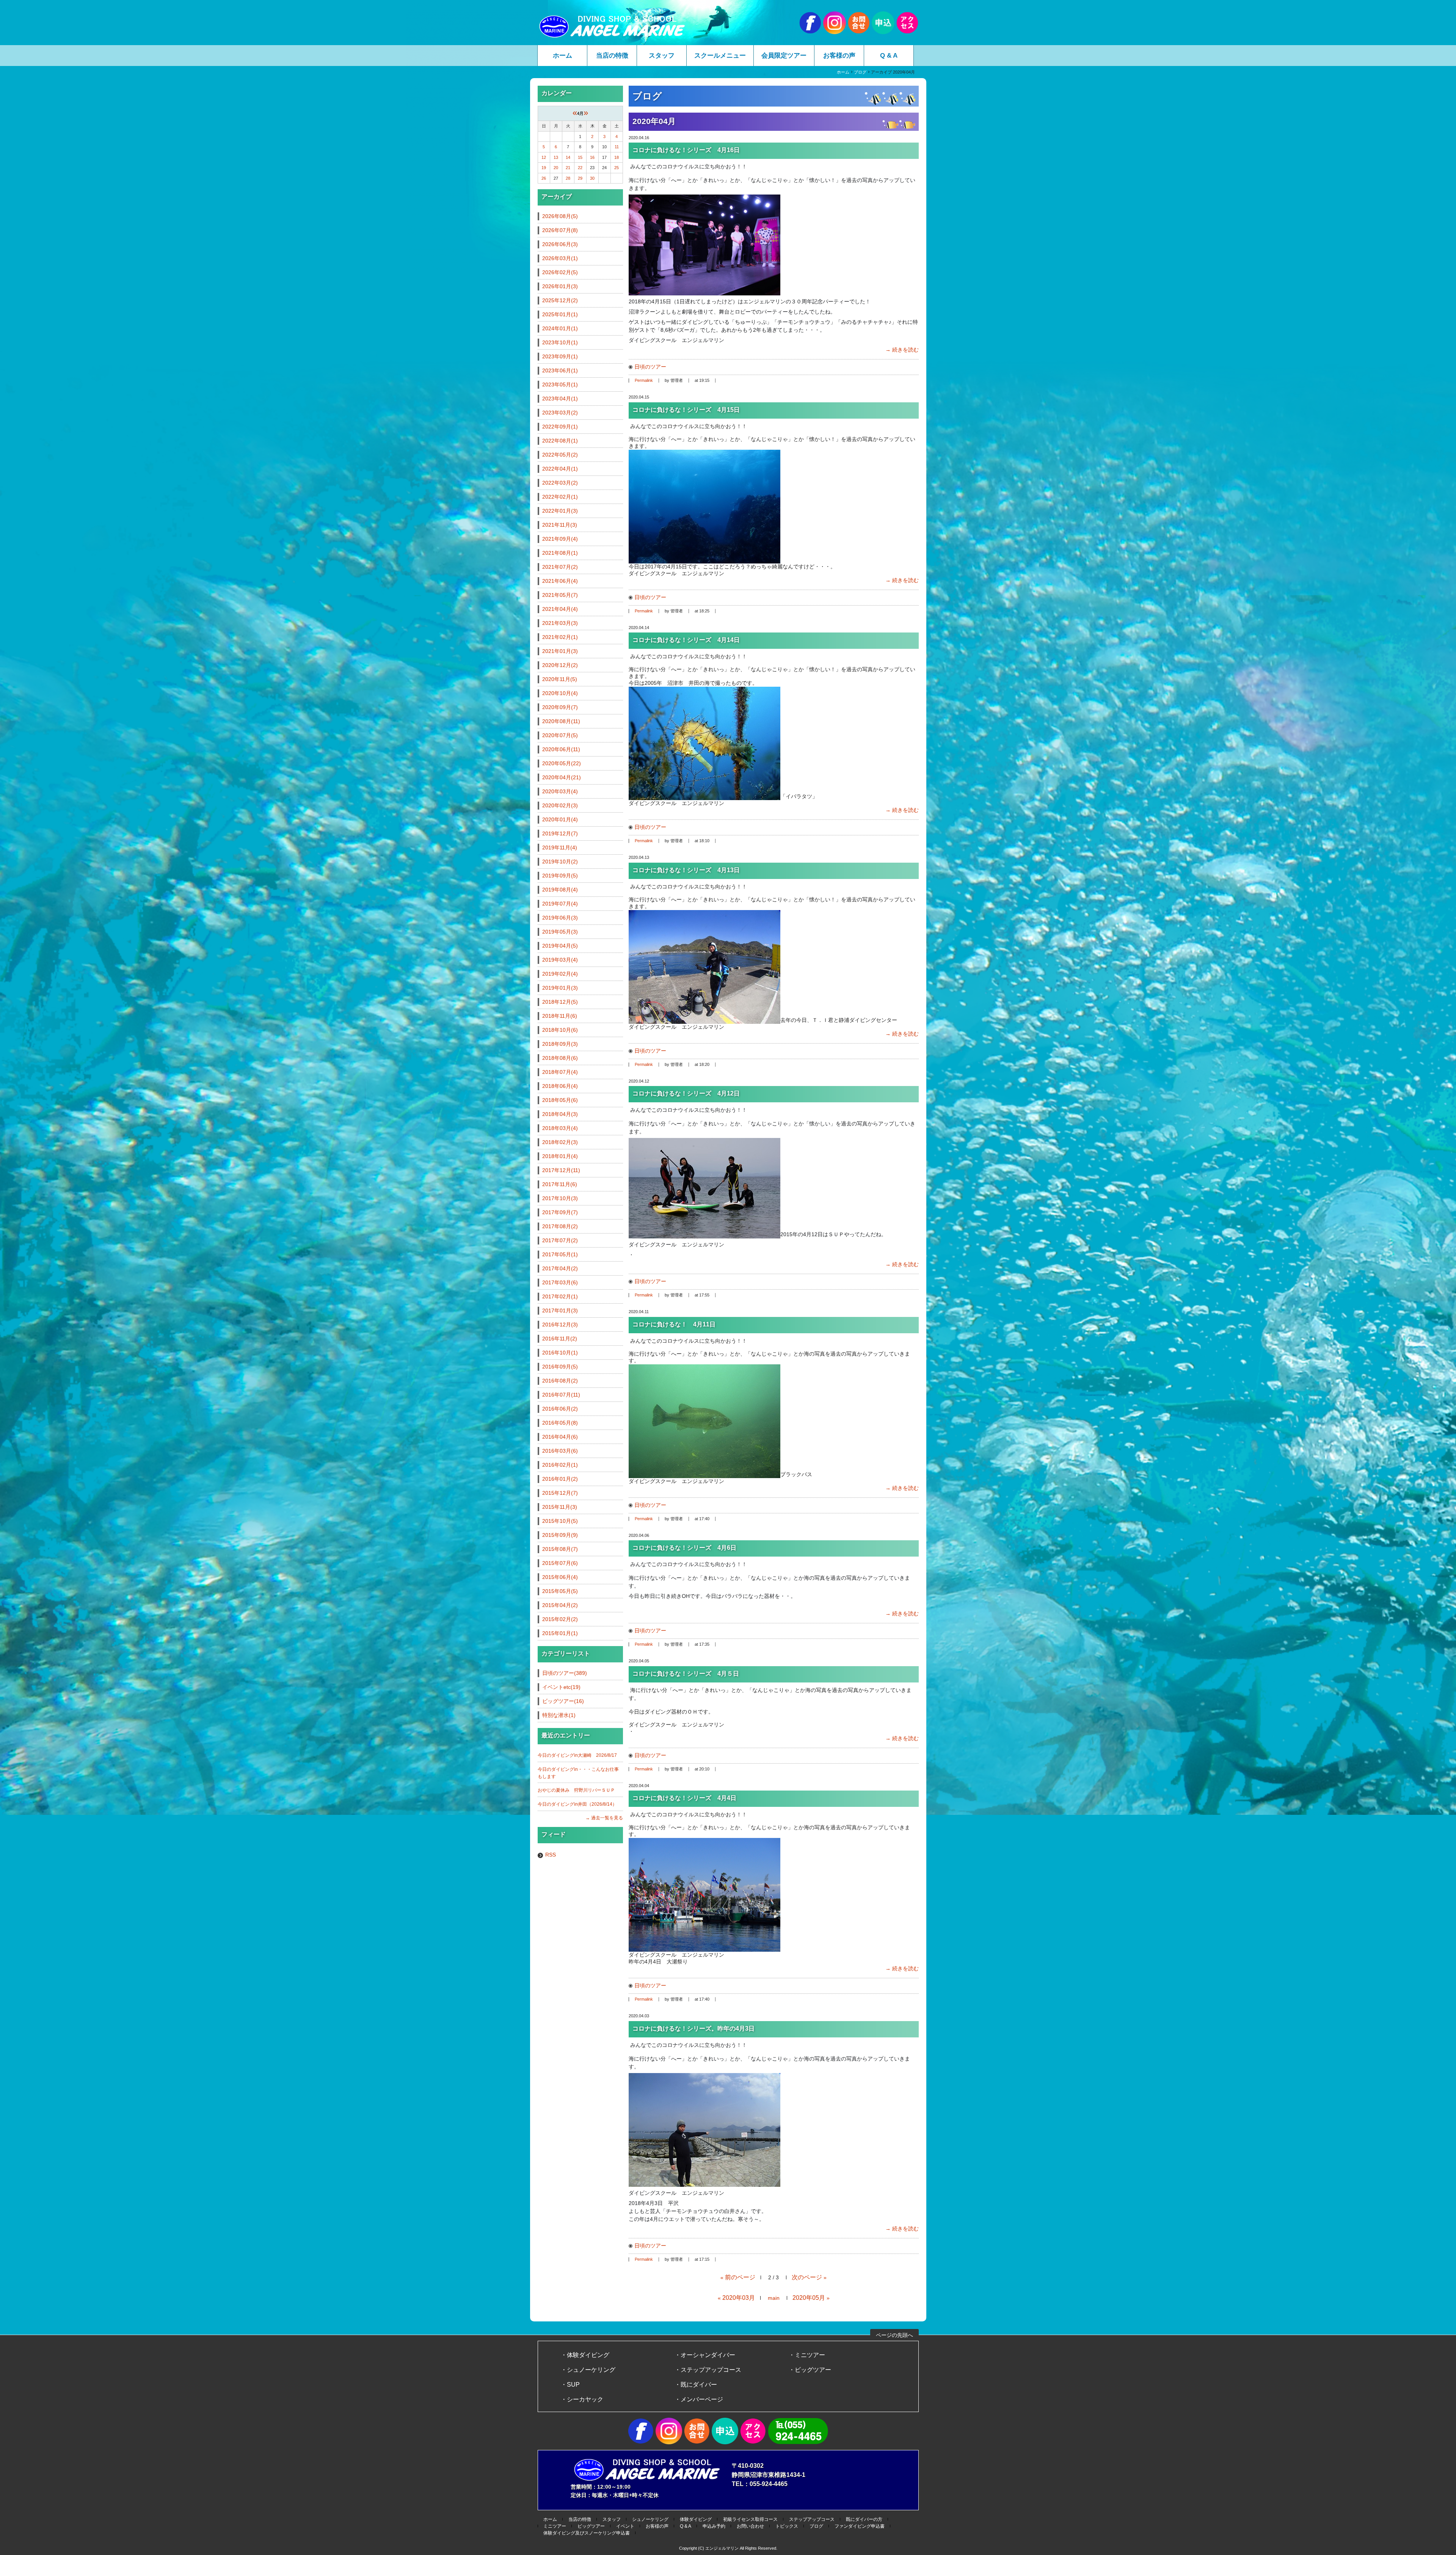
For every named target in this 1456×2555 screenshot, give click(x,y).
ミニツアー (810, 2355)
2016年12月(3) (560, 1325)
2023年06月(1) (560, 370)
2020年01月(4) (560, 819)
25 (617, 168)
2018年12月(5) (560, 1002)
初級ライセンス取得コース (750, 2519)
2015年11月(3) (560, 1507)
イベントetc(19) (561, 1687)
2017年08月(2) (560, 1226)
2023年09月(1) (560, 356)
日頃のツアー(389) (565, 1673)
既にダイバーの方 (864, 2519)
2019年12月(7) (560, 833)
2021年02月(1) (560, 637)
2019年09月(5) (560, 876)
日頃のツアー (650, 367)
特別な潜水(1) (559, 1715)
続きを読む (905, 350)
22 (580, 168)
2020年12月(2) (560, 665)
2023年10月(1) (560, 342)
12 (544, 157)
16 (592, 157)
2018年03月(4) (560, 1128)
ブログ (860, 72)
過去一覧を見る (607, 1818)
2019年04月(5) (560, 946)
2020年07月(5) (560, 735)
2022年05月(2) (560, 455)
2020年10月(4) (560, 693)
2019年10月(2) (560, 862)
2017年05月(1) (560, 1254)
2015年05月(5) (560, 1591)
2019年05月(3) (560, 932)
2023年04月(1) (560, 399)
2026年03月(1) (560, 258)
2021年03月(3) (560, 623)
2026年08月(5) (560, 216)
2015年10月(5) (560, 1521)
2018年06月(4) (560, 1086)
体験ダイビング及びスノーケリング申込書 (587, 2533)
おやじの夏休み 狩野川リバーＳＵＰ (576, 1790)
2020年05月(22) (562, 763)
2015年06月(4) (560, 1577)
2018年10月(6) (560, 1030)
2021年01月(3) (560, 651)
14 (568, 157)
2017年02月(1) (560, 1296)
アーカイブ (557, 197)
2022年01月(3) (560, 511)
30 (592, 178)
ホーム (562, 56)
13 (556, 157)
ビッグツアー (813, 2370)
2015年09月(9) (560, 1535)
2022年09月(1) (560, 427)
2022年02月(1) (560, 497)
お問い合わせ (750, 2526)
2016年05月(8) (560, 1423)
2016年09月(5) (560, 1367)
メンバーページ (702, 2399)
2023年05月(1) (560, 385)
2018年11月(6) (560, 1016)
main (774, 2298)
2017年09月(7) (560, 1212)
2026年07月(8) (560, 230)
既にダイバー (699, 2385)
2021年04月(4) (560, 609)
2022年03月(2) (560, 483)
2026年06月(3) (560, 244)
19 (544, 168)
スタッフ (662, 56)
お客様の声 (839, 56)
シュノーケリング (591, 2370)
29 (580, 178)
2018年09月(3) (560, 1044)
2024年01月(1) (560, 328)
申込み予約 (714, 2526)
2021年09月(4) (560, 539)
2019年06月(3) (560, 918)
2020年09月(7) (560, 707)
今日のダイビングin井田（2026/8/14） (577, 1804)
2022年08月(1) (560, 441)
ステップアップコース (711, 2370)
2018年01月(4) (560, 1156)
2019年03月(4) (560, 960)
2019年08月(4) (560, 890)
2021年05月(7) (560, 595)
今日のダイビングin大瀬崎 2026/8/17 (577, 1755)
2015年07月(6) (560, 1563)
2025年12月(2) (560, 300)
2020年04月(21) (562, 777)
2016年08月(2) (560, 1381)
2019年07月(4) (560, 904)
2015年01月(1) (560, 1633)
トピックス (787, 2526)
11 (617, 147)
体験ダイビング (588, 2355)
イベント (625, 2526)
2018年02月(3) (560, 1142)
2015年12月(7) (560, 1493)
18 (617, 157)
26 (544, 178)
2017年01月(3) (560, 1310)
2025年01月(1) (560, 314)
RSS (551, 1855)
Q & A (889, 56)
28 (568, 178)
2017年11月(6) (560, 1184)
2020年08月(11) (561, 721)
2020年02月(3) (560, 805)
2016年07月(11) (561, 1395)
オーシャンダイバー (708, 2355)
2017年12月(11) (561, 1170)
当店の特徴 (612, 56)
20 (556, 168)
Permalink (644, 380)
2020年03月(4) (560, 791)
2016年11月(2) (560, 1339)
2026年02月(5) (560, 272)
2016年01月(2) (560, 1479)
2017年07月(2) (560, 1240)
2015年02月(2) (560, 1619)
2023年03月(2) (560, 413)
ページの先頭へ (894, 2335)
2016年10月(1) (560, 1353)
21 (568, 168)
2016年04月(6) (560, 1437)
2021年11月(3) (560, 525)
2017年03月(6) (560, 1282)
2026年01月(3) (560, 286)
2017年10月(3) (560, 1198)
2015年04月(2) (560, 1605)
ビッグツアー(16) (563, 1701)
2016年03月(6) (560, 1451)
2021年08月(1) (560, 553)
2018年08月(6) (560, 1058)
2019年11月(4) (560, 847)
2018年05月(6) (560, 1100)
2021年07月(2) (560, 567)
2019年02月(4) (560, 974)
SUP (573, 2385)
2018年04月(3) (560, 1114)
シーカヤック (585, 2399)
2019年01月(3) (560, 988)
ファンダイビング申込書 (860, 2526)
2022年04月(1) (560, 469)
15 (580, 157)
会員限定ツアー (784, 56)
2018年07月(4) (560, 1072)
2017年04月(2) (560, 1268)
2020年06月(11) (561, 749)
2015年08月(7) (560, 1549)
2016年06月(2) (560, 1409)
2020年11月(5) (560, 679)
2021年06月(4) (560, 581)
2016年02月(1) (560, 1465)
